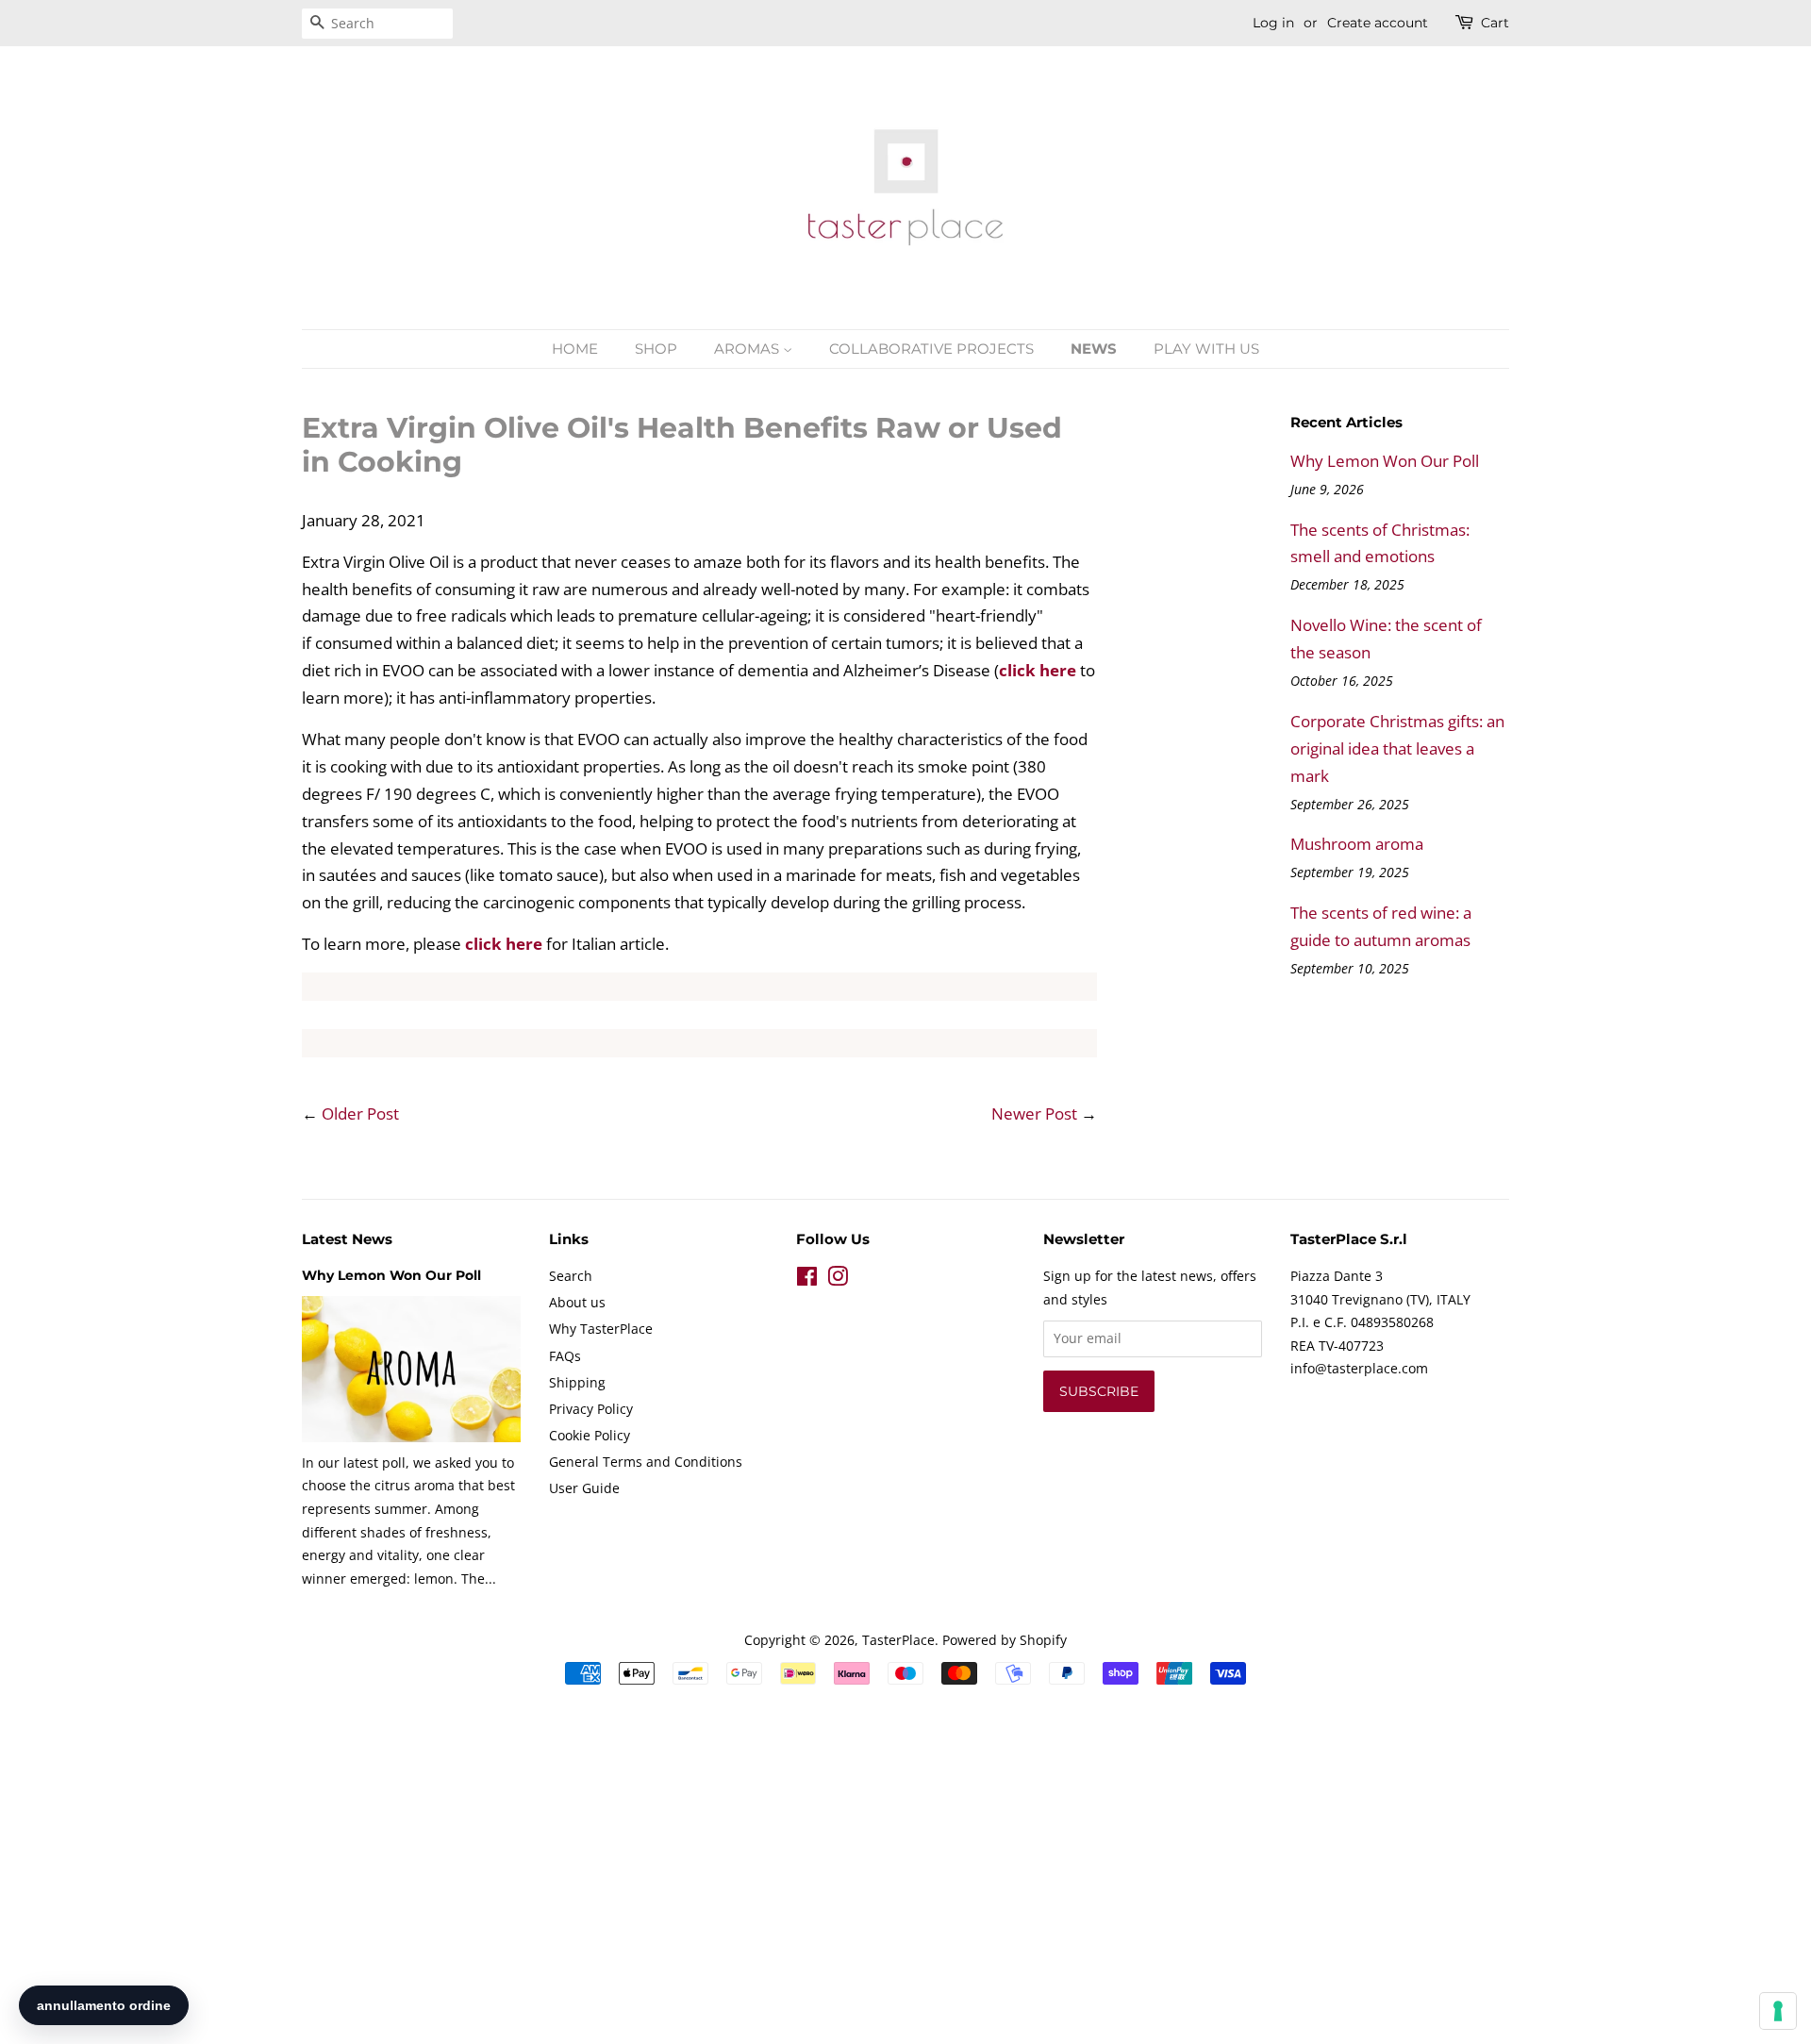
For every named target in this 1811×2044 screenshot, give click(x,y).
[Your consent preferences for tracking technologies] (1778, 2011)
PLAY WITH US (1206, 349)
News (1094, 349)
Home (575, 349)
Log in (1273, 23)
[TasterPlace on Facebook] (807, 1280)
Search (571, 1276)
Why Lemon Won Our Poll (1385, 461)
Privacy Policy (591, 1409)
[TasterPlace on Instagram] (838, 1280)
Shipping (577, 1382)
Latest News (347, 1239)
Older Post (360, 1113)
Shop (656, 349)
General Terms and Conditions (646, 1462)
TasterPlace (898, 1640)
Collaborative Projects (931, 349)
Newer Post (1034, 1113)
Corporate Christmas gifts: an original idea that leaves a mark (1397, 748)
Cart (1495, 23)
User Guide (584, 1488)
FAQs (565, 1356)
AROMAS (748, 349)
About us (577, 1302)
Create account (1378, 23)
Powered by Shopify (1005, 1640)
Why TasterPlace (601, 1329)
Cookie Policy (590, 1435)
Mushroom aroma (1357, 844)
